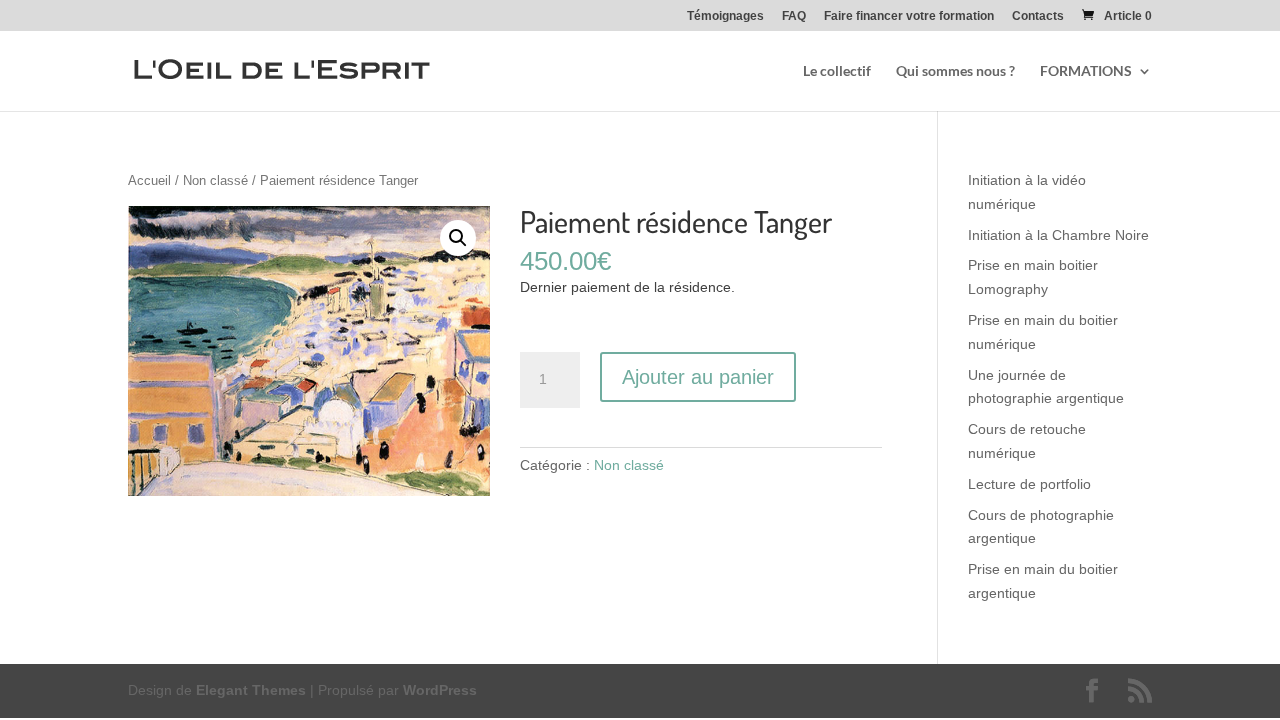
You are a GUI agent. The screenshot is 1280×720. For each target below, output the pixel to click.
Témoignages (725, 16)
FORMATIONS (1086, 71)
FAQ (794, 16)
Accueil (149, 180)
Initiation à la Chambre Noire (1058, 235)
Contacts (1038, 16)
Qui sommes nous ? (955, 71)
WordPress (440, 690)
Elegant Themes (251, 690)
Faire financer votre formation (909, 16)
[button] (458, 238)
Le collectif (837, 71)
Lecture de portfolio (1029, 484)
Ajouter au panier (698, 377)
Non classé (215, 180)
